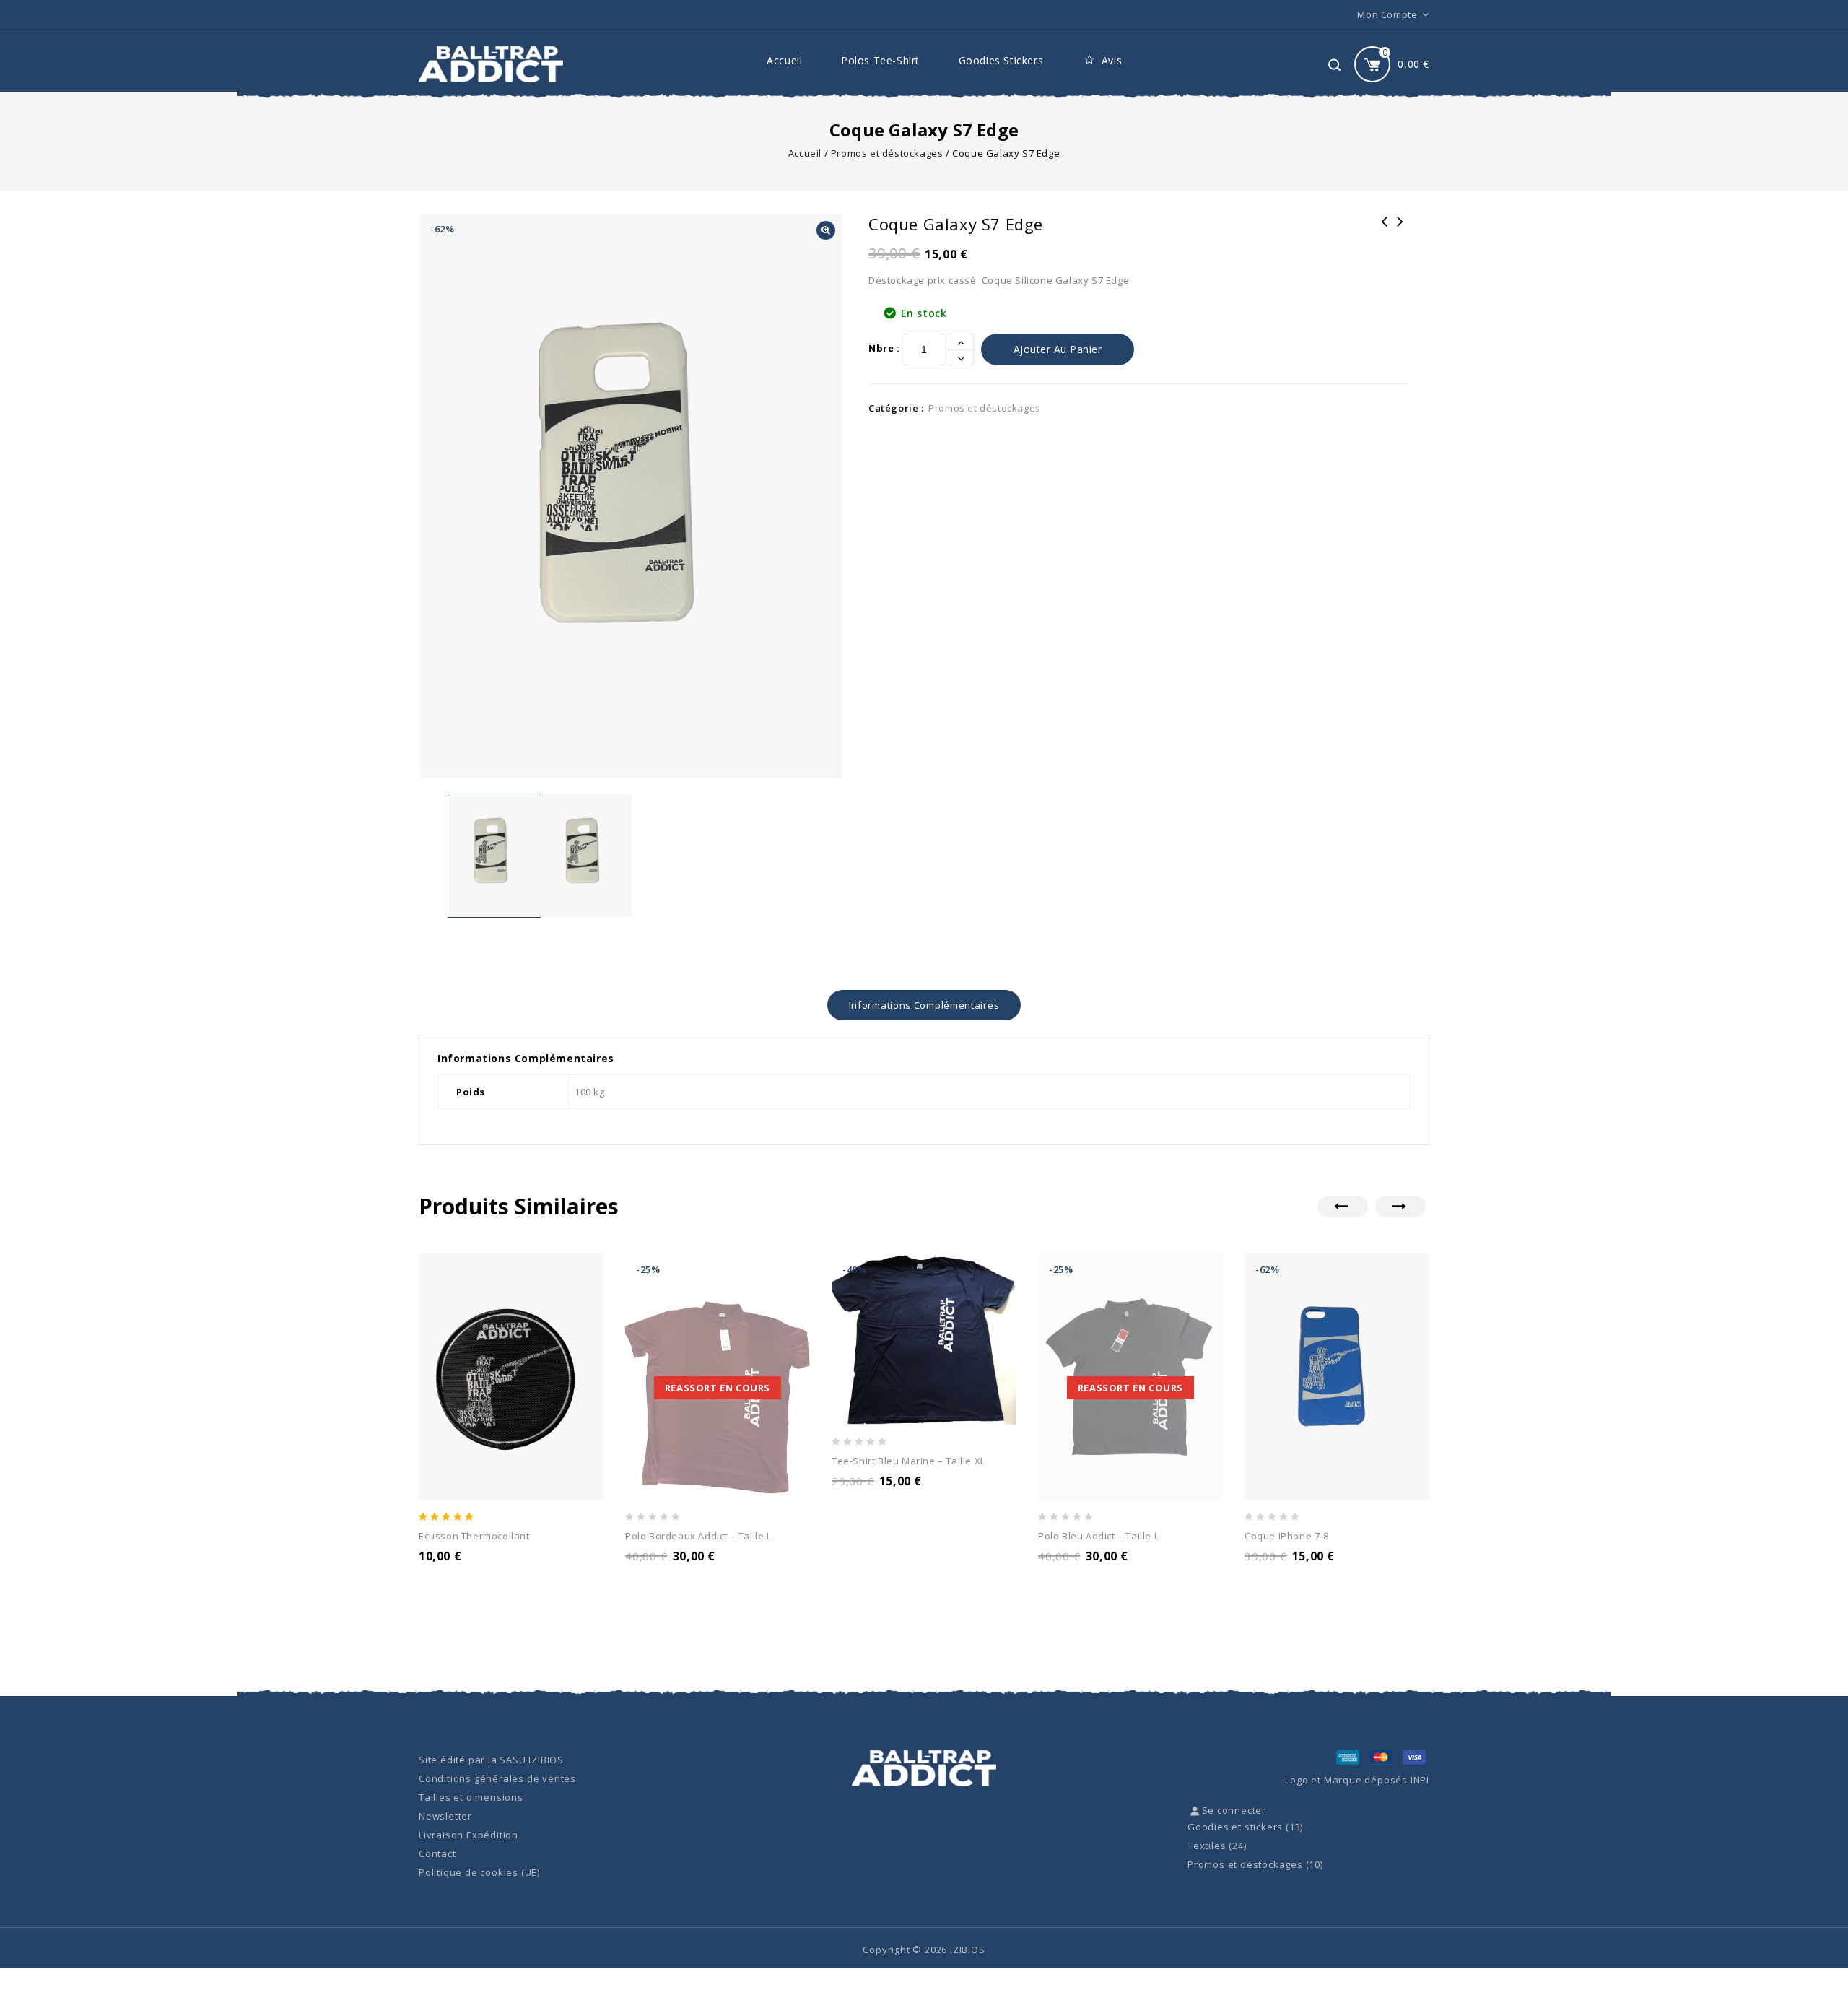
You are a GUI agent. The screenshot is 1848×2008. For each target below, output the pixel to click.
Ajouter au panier (1058, 349)
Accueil (784, 60)
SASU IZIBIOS (532, 1760)
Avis (1112, 60)
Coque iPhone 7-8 (1385, 231)
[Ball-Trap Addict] (491, 64)
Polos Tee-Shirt (880, 60)
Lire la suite (670, 1575)
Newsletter (445, 1816)
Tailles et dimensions (471, 1797)
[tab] (924, 1005)
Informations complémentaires (924, 1005)
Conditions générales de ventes (497, 1778)
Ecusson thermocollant (1400, 231)
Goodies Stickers (1001, 60)
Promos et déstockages (887, 153)
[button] (826, 230)
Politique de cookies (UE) (479, 1872)
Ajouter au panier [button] (476, 1575)
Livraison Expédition (468, 1835)
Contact (437, 1853)
